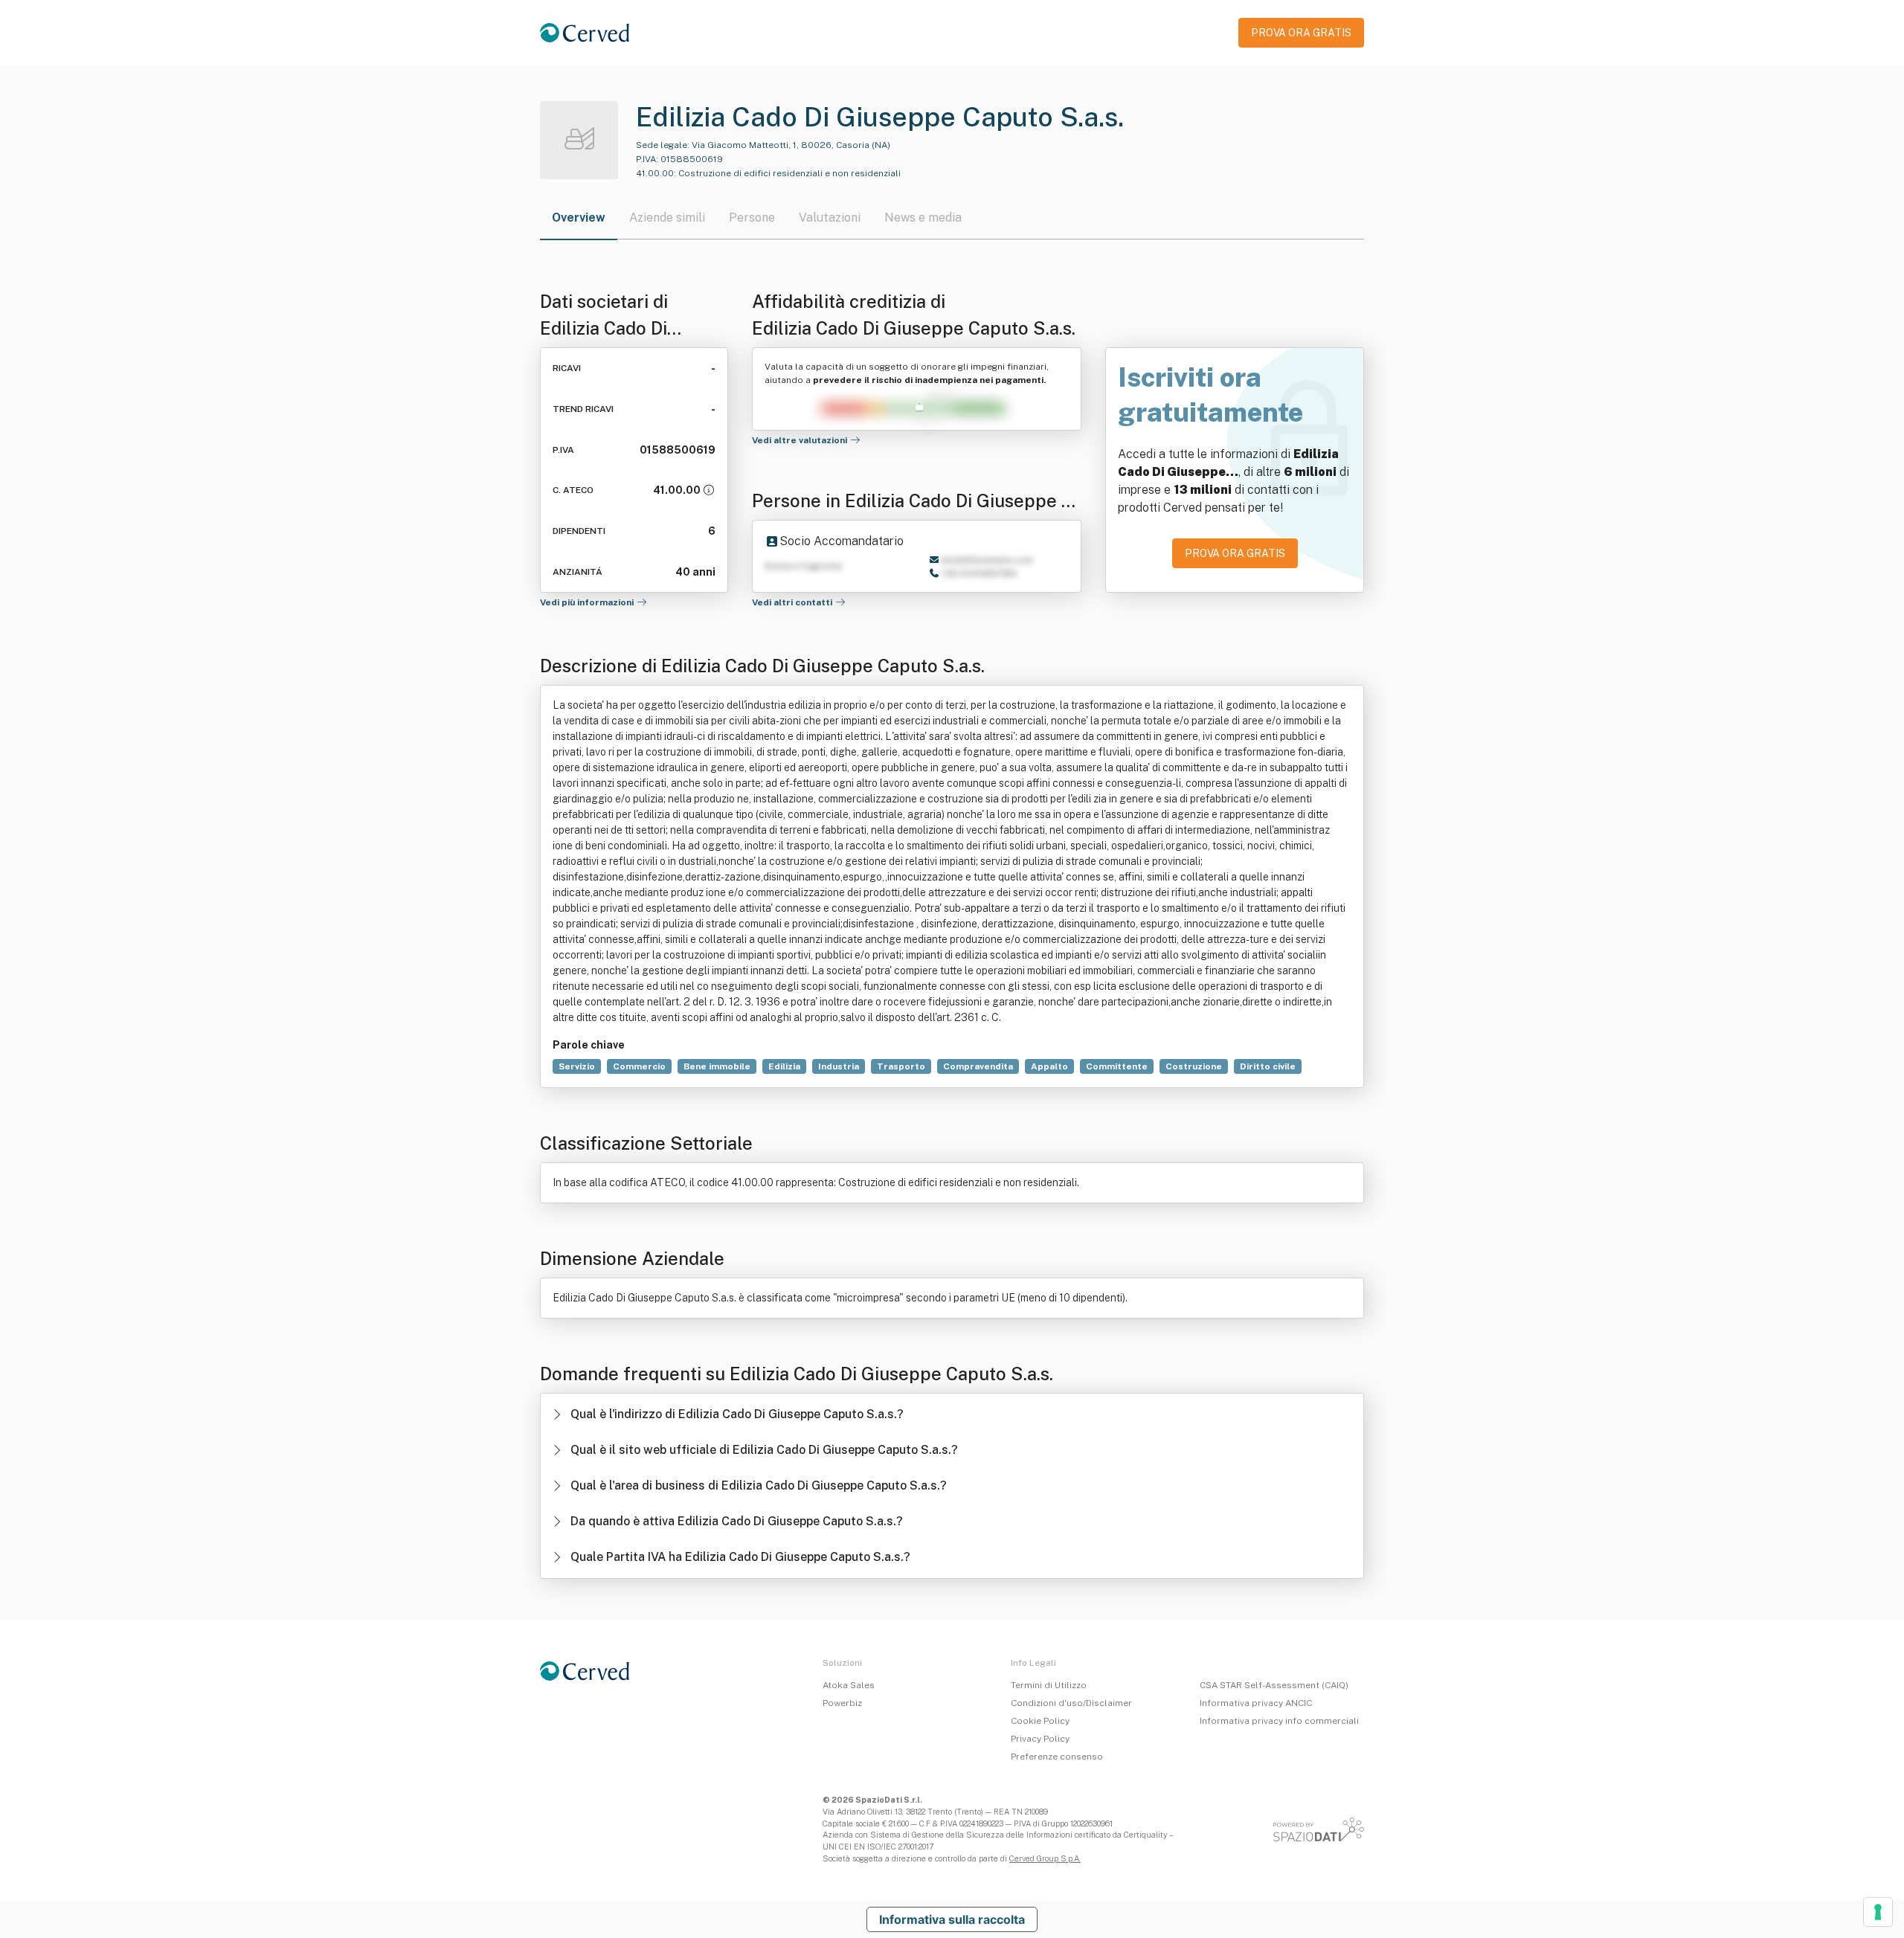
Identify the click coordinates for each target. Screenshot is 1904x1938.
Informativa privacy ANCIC (1256, 1703)
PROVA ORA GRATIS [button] (1301, 33)
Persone (752, 218)
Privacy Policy (1040, 1739)
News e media (923, 218)
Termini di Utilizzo (1049, 1685)
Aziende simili (667, 218)
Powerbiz (842, 1703)
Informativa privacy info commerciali (1279, 1721)
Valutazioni (830, 218)
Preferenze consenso (1057, 1757)
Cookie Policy (1040, 1721)
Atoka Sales (849, 1685)
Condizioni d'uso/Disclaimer (1071, 1703)
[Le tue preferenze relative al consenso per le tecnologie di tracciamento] (1878, 1912)
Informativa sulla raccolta (952, 1919)
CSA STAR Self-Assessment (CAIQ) (1274, 1685)
